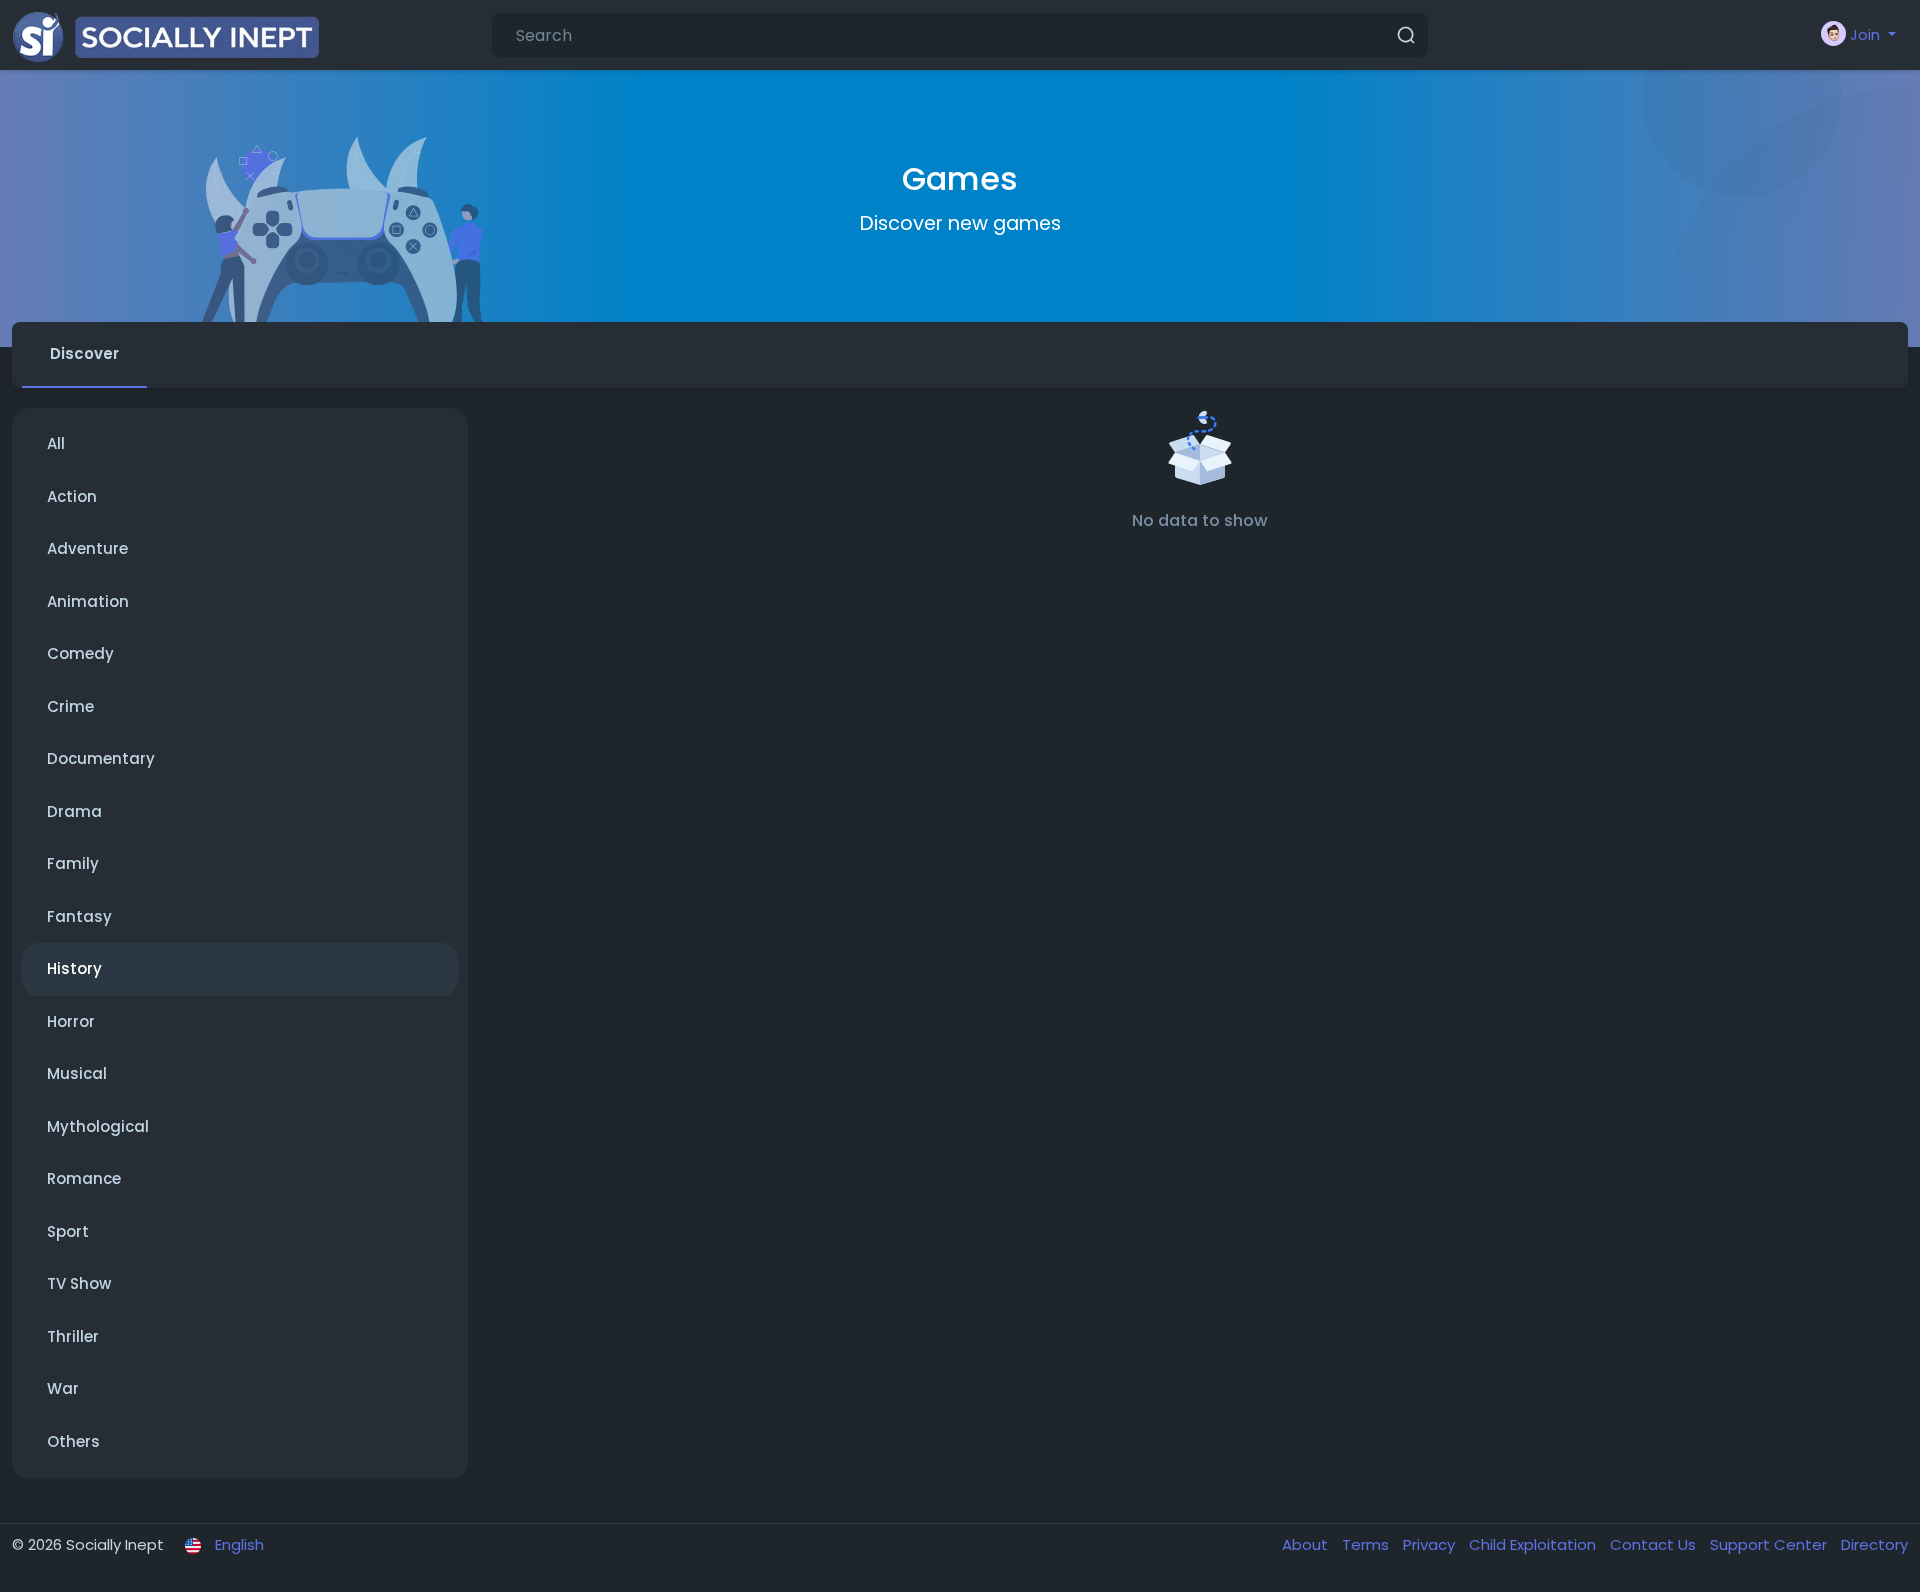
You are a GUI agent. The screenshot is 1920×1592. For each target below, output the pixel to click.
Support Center (1770, 1544)
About (1307, 1544)
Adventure (87, 548)
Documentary (101, 758)
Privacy (1431, 1544)
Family (73, 863)
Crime (70, 706)
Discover (84, 353)
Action (72, 496)
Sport (68, 1231)
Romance (84, 1178)
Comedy (80, 653)
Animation (88, 601)
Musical (77, 1073)
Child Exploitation (1534, 1544)
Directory (1874, 1544)
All (56, 443)
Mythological (98, 1126)
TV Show (79, 1283)
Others (73, 1441)
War (63, 1388)
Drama (74, 811)
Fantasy (79, 916)
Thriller (73, 1336)
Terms (1367, 1544)
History (74, 968)
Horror (71, 1021)
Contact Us (1655, 1544)
